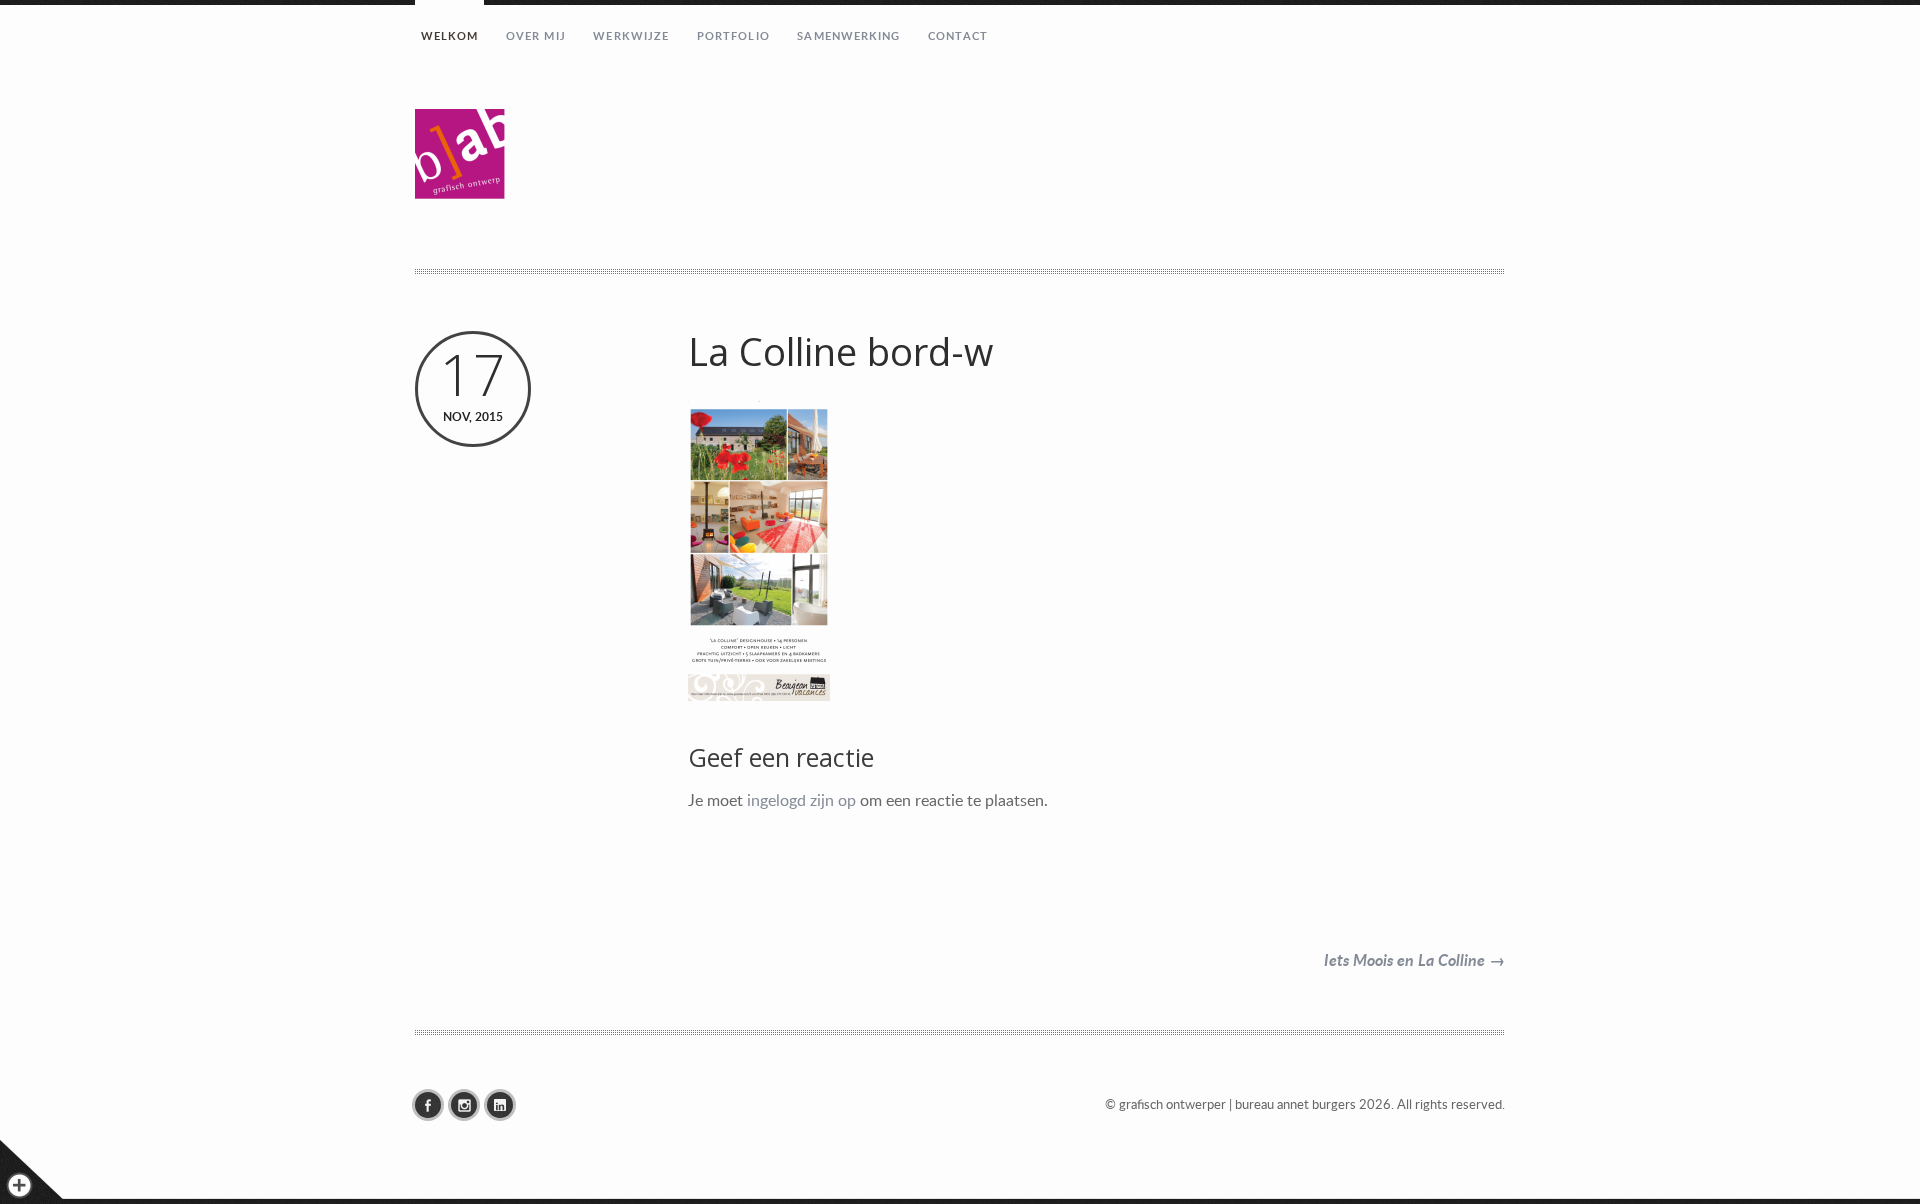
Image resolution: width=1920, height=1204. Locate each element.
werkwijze (631, 35)
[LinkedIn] (505, 1105)
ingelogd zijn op (801, 800)
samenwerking (848, 35)
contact (958, 35)
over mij (536, 35)
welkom (450, 35)
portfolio (733, 35)
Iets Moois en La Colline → (1414, 959)
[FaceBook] (433, 1105)
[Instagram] (469, 1105)
